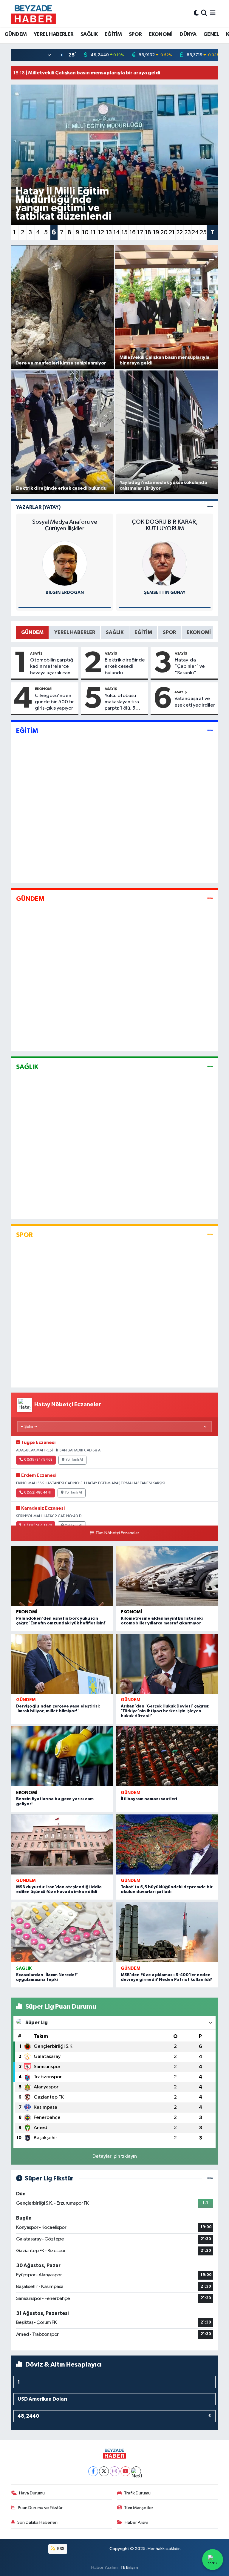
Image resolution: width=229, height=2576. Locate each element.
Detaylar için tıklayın (115, 2156)
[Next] (136, 2471)
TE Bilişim (129, 2567)
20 (164, 232)
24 (195, 232)
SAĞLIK (89, 34)
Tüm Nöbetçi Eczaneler (117, 1533)
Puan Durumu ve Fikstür (40, 2508)
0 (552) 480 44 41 (38, 1493)
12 (101, 232)
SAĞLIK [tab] (115, 632)
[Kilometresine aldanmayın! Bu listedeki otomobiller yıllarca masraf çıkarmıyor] (167, 1576)
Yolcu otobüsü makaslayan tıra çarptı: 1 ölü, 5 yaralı (122, 702)
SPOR (135, 34)
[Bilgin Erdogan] (65, 563)
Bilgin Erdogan (65, 593)
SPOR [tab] (169, 632)
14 (117, 232)
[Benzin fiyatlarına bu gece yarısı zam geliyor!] (62, 1756)
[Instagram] (115, 2471)
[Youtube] (125, 2471)
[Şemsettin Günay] (165, 563)
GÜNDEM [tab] (32, 632)
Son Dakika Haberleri (37, 2522)
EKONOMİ (161, 34)
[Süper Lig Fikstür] (210, 2178)
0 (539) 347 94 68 (38, 1460)
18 (148, 232)
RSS (60, 2549)
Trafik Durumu (137, 2493)
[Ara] (204, 13)
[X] (104, 2471)
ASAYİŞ (36, 653)
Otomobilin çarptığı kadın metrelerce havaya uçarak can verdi (52, 667)
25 (203, 232)
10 (85, 232)
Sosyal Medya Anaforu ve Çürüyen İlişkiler (65, 525)
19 (156, 232)
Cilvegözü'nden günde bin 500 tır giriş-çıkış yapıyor (54, 702)
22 (180, 232)
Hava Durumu (32, 2493)
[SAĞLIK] (210, 1067)
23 (188, 232)
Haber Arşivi (136, 2522)
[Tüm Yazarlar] (210, 507)
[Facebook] (93, 2471)
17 (140, 232)
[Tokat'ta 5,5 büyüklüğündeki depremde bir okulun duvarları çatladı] (167, 1844)
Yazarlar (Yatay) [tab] (38, 507)
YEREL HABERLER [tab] (75, 632)
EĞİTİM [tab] (143, 632)
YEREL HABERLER (54, 34)
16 (133, 232)
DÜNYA (188, 34)
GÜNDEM (16, 34)
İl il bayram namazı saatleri (149, 1799)
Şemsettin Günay (165, 593)
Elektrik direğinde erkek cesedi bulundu (125, 667)
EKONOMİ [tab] (199, 632)
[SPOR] (210, 1235)
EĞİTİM (113, 34)
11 (93, 232)
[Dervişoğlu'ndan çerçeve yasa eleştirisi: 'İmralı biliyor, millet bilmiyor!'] (62, 1664)
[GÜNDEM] (210, 899)
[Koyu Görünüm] (196, 13)
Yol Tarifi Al (74, 1460)
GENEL (211, 34)
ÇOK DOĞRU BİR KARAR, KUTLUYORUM (165, 525)
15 (124, 232)
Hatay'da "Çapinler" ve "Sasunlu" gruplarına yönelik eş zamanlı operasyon (195, 667)
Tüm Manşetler (139, 2508)
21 (172, 232)
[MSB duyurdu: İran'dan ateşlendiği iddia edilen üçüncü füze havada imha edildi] (62, 1844)
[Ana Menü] (213, 13)
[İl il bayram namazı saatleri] (167, 1756)
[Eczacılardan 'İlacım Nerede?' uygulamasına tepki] (62, 1932)
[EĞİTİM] (210, 731)
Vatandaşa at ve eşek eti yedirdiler (195, 702)
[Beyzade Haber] (33, 13)
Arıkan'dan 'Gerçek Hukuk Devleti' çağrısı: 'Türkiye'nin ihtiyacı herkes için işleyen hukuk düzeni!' (165, 1711)
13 (109, 232)
